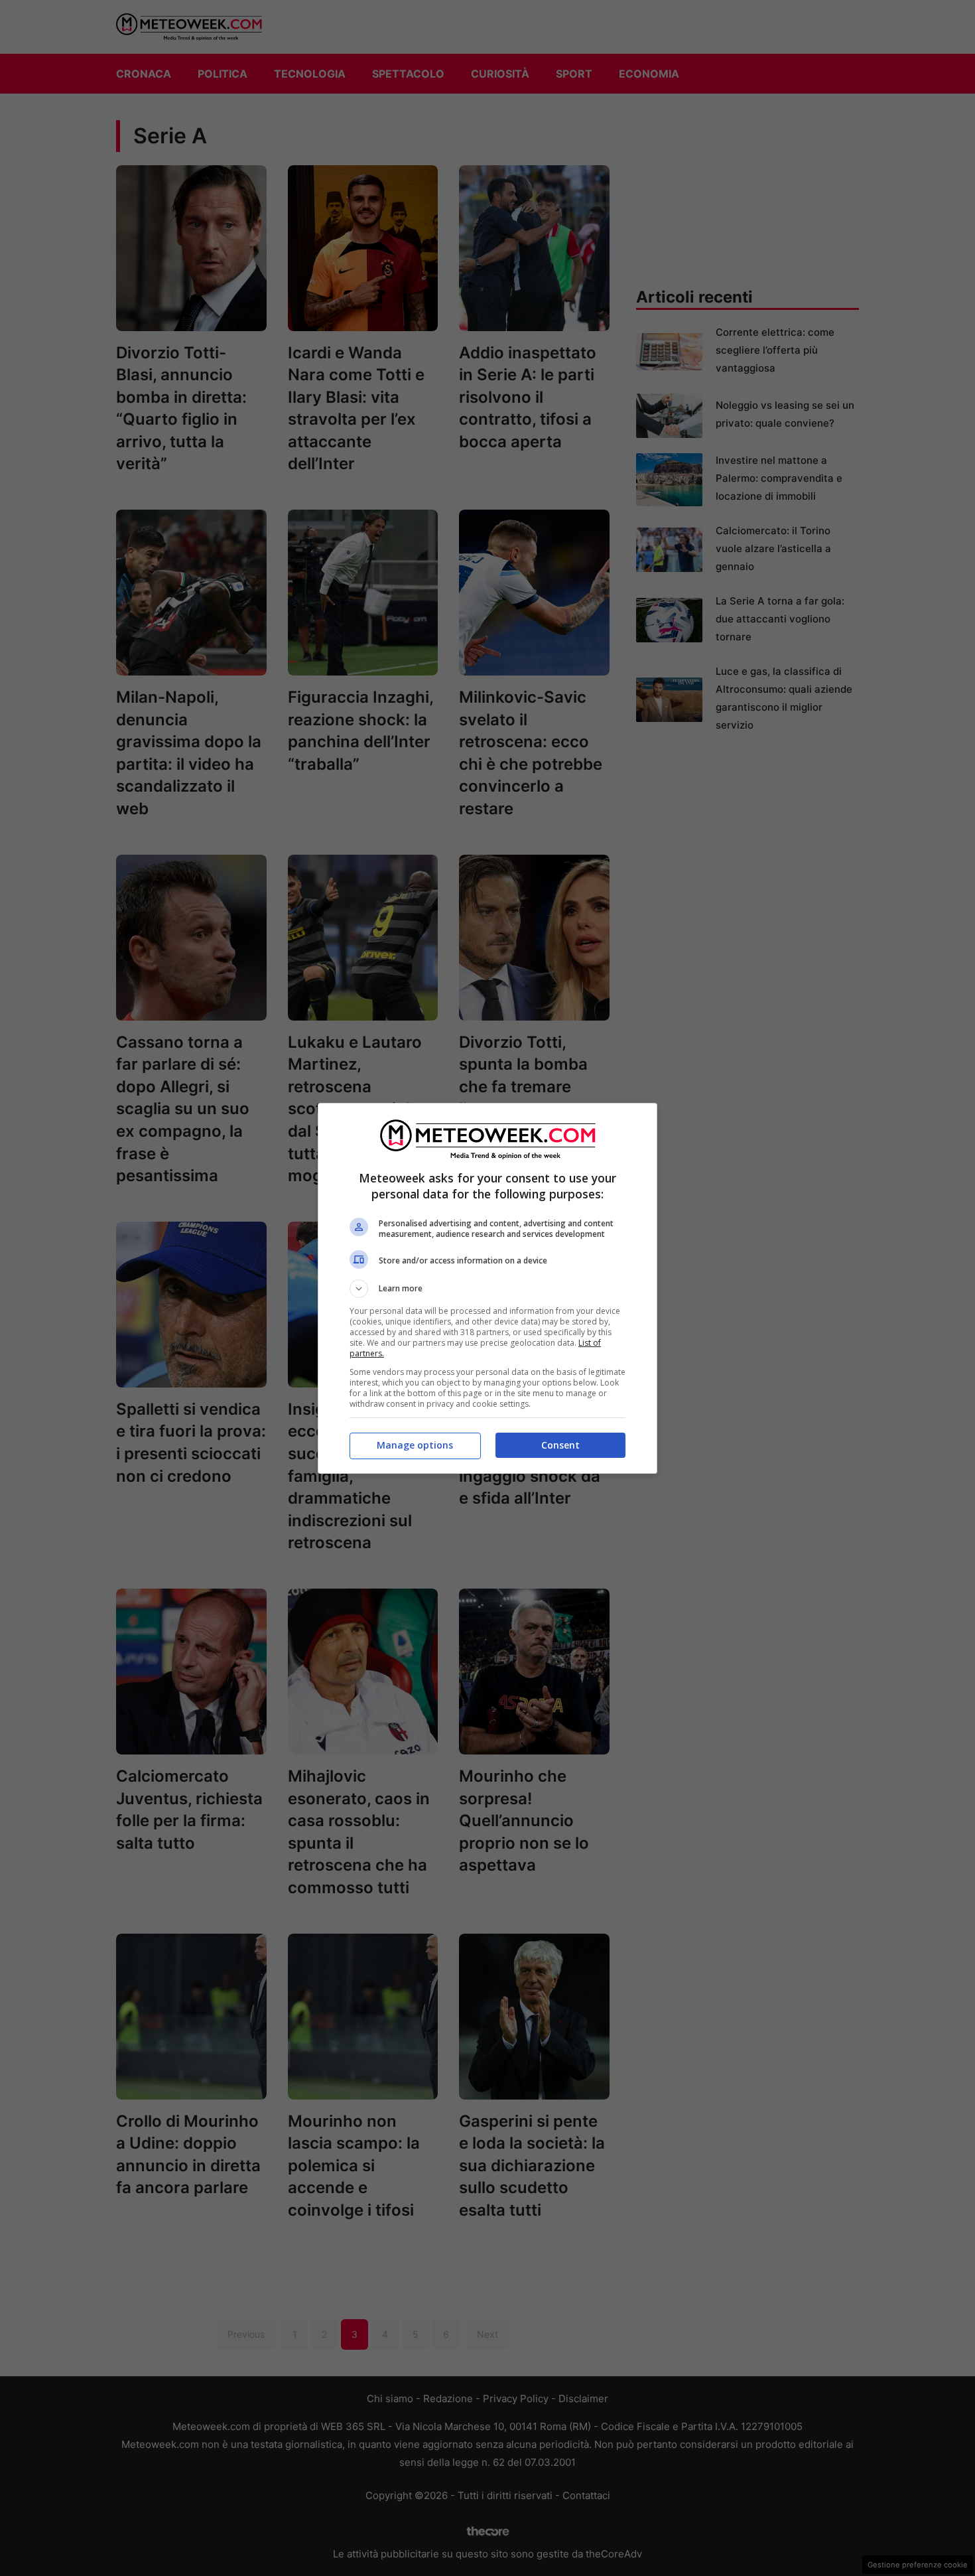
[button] (487, 1289)
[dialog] (487, 1288)
